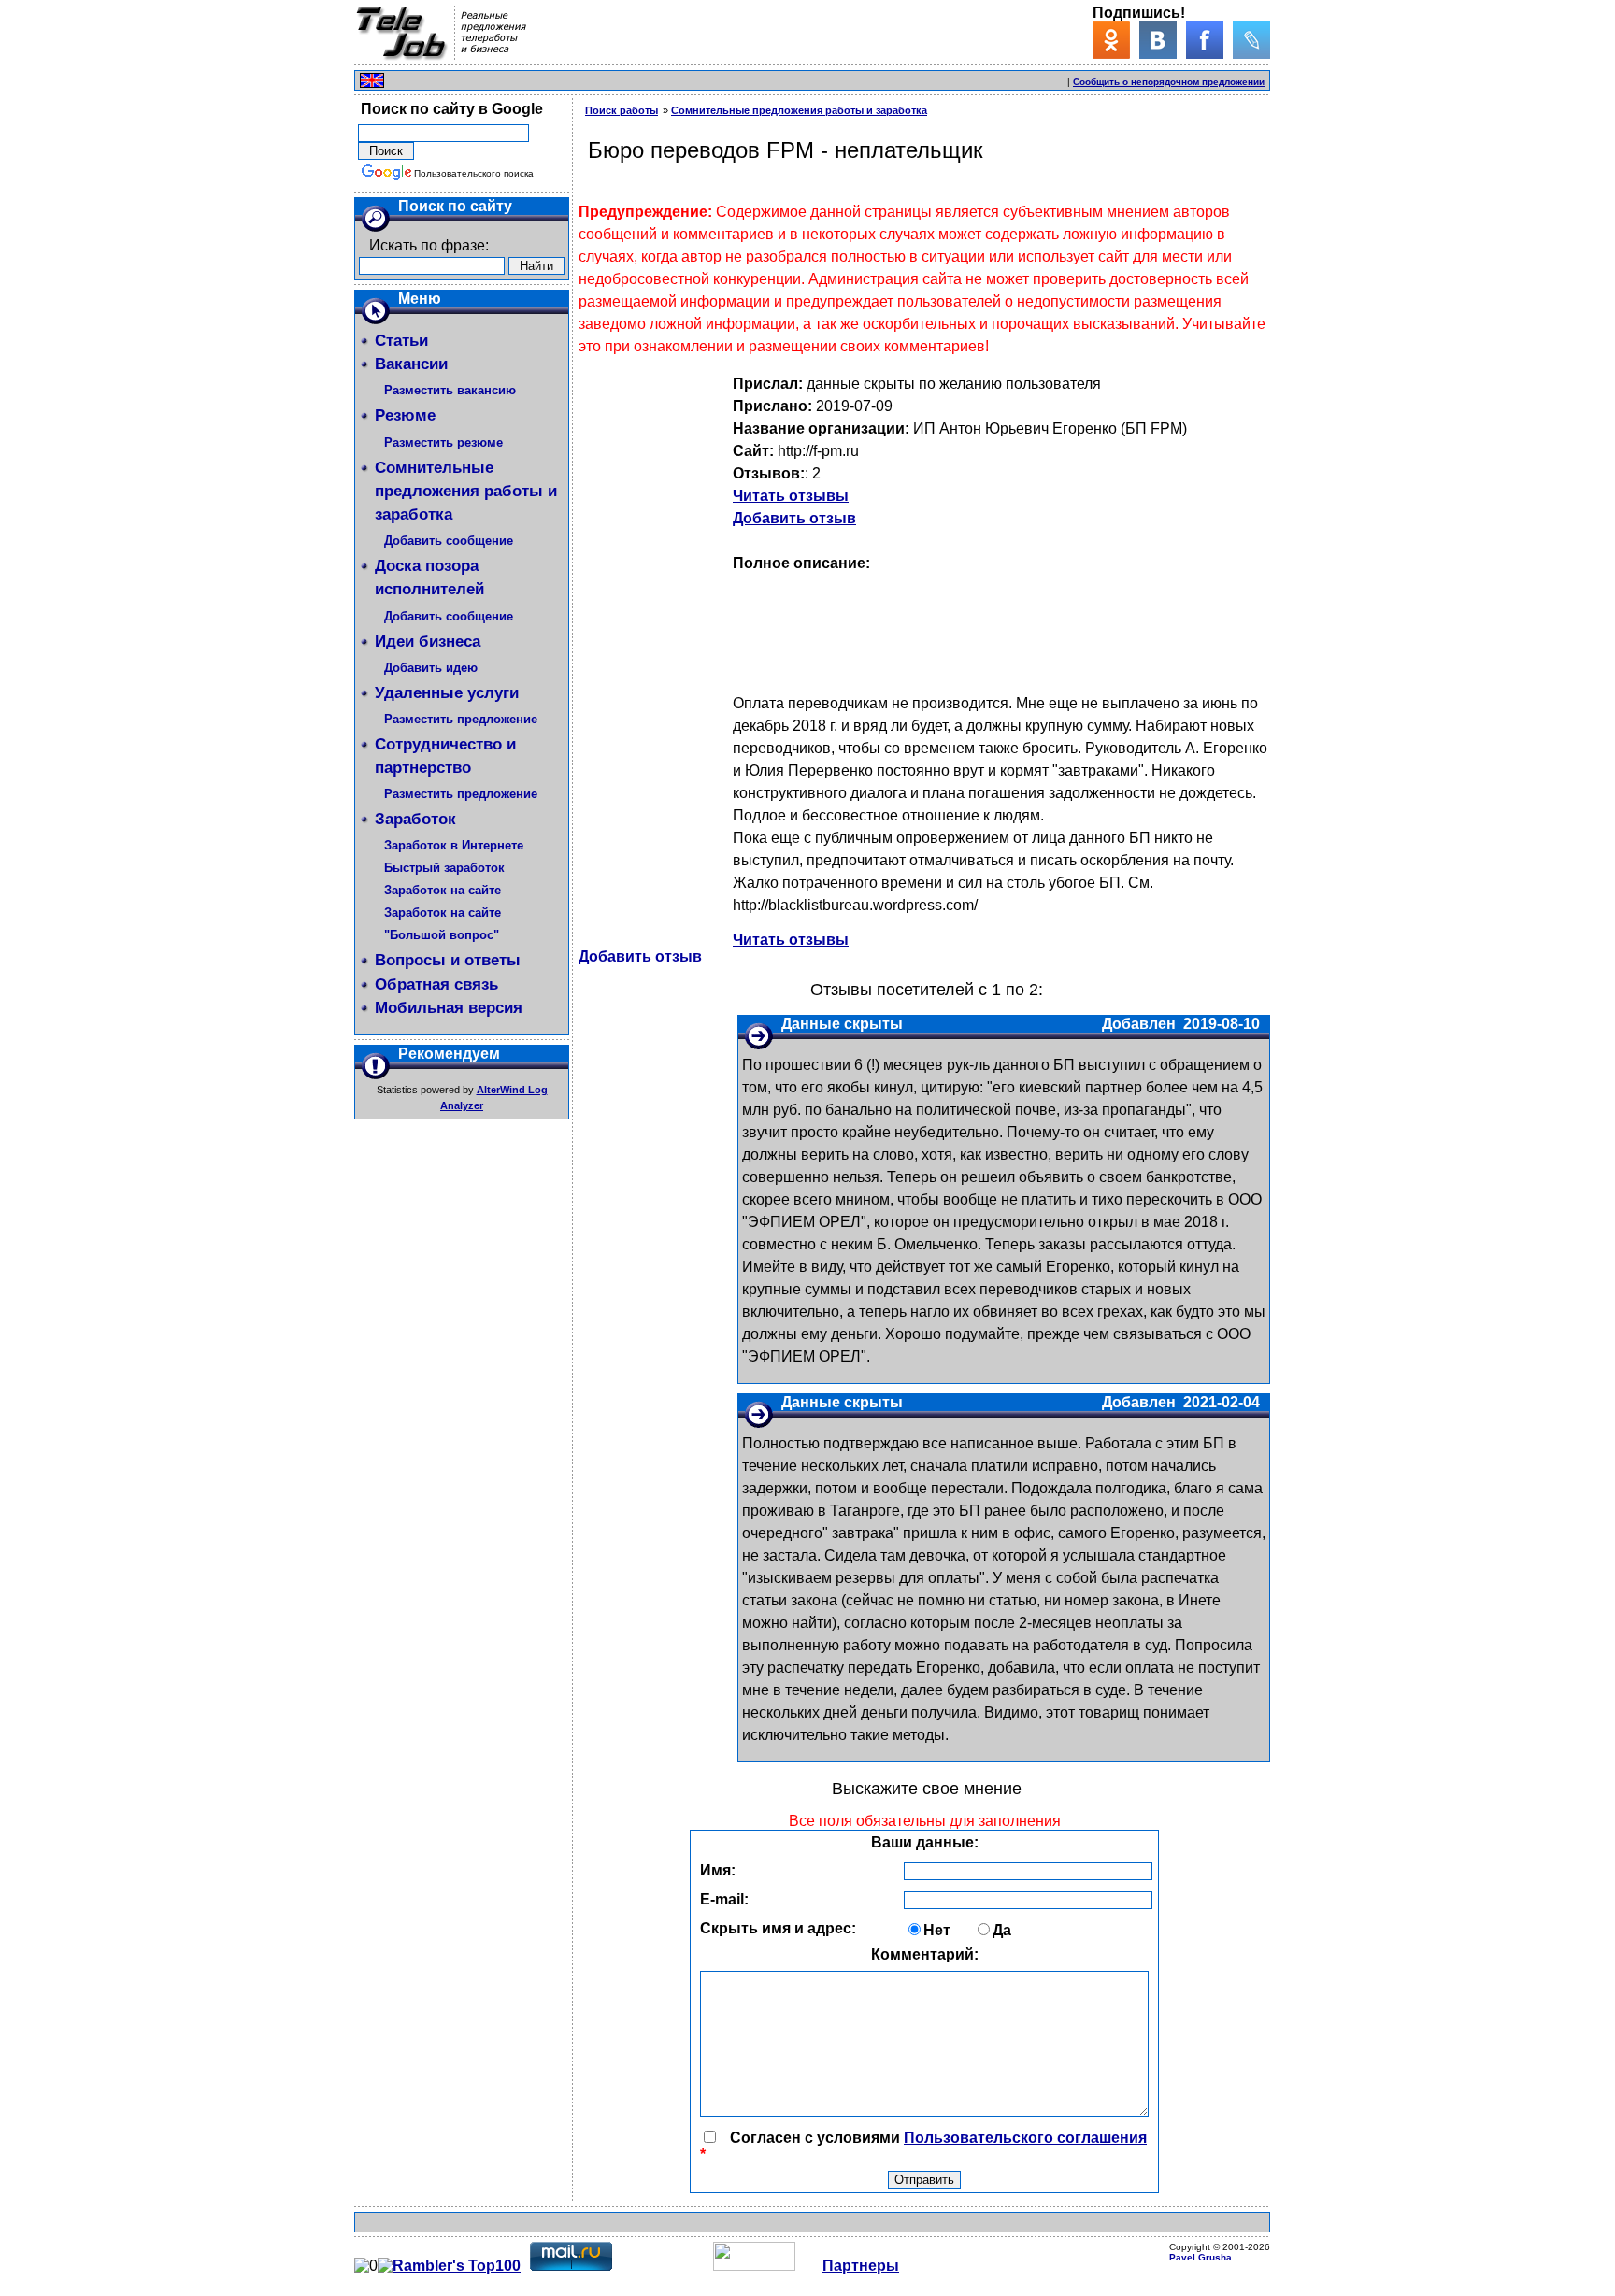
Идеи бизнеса (428, 642)
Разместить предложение (461, 719)
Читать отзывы (791, 496)
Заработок (415, 819)
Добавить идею (431, 668)
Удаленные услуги (447, 693)
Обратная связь (436, 984)
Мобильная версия (449, 1008)
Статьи (401, 341)
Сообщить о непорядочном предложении (1169, 82)
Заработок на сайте (443, 890)
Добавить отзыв (794, 518)
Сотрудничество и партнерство (445, 756)
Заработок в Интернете (454, 845)
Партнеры (861, 2266)
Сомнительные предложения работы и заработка (466, 491)
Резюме (405, 415)
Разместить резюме (443, 442)
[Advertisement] (846, 78)
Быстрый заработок (444, 868)
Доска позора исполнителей (429, 578)
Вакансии (411, 364)
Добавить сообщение (449, 541)
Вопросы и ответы (448, 960)
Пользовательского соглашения (1025, 2138)
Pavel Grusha (1201, 2257)
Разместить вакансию (450, 390)
